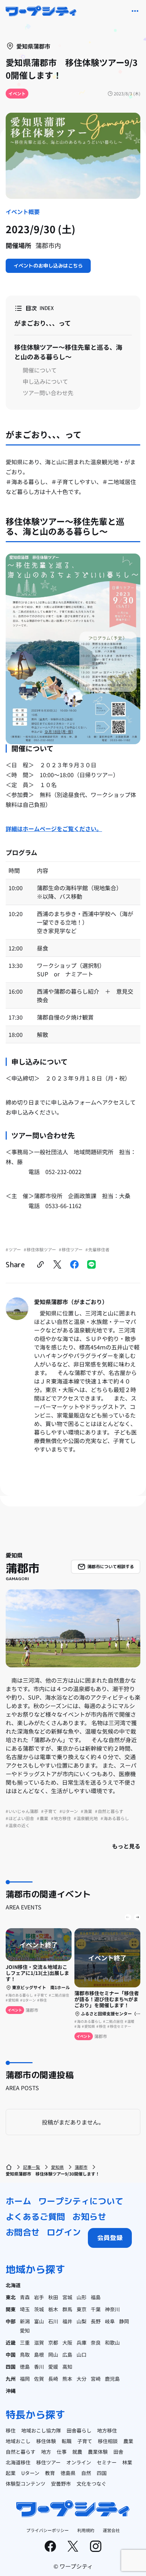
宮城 (67, 2297)
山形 (82, 2297)
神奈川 (112, 2309)
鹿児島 (112, 2379)
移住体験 (46, 2441)
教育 (50, 2473)
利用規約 (86, 2530)
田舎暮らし (79, 2430)
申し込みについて (45, 381)
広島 (67, 2355)
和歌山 (112, 2342)
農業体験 (98, 2452)
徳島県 (68, 2473)
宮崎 (96, 2379)
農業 (128, 2441)
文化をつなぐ (91, 2484)
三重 (25, 2342)
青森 (25, 2297)
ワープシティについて (81, 2201)
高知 (67, 2367)
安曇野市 (61, 2484)
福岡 (25, 2379)
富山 (39, 2321)
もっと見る (126, 1846)
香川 (39, 2367)
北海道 (13, 2285)
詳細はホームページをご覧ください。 (54, 829)
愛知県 (57, 2167)
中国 (11, 2355)
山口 (82, 2355)
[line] (91, 1264)
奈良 (96, 2342)
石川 (53, 2321)
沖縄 (11, 2391)
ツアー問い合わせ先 (48, 393)
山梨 (82, 2321)
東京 (82, 2309)
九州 (11, 2379)
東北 (11, 2297)
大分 (82, 2379)
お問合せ (23, 2232)
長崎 (53, 2379)
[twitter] (57, 1264)
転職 (67, 2441)
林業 (127, 2462)
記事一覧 (32, 2167)
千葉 (96, 2309)
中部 (11, 2321)
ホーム (18, 2201)
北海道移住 (18, 2462)
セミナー (107, 2462)
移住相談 (108, 2441)
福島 (96, 2297)
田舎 (118, 2452)
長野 (96, 2321)
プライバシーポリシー (47, 2530)
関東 (11, 2309)
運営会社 (111, 2530)
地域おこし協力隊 (41, 2430)
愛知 (25, 2330)
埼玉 (25, 2309)
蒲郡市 (81, 2167)
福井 (67, 2321)
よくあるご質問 (35, 2217)
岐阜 (110, 2321)
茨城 (39, 2309)
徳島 (25, 2367)
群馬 (67, 2309)
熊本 (67, 2379)
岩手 (39, 2297)
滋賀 (39, 2342)
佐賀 (39, 2379)
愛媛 (53, 2367)
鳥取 (25, 2355)
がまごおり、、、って (43, 323)
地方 (46, 2452)
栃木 (53, 2309)
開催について (40, 370)
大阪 (67, 2342)
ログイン (64, 2232)
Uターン (30, 2473)
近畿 (11, 2342)
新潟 (25, 2321)
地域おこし (18, 2441)
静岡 (124, 2321)
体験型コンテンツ (26, 2484)
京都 (53, 2342)
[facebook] (74, 1264)
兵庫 (82, 2342)
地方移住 (107, 2430)
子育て (85, 2441)
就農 (77, 2452)
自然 (86, 2473)
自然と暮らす (21, 2452)
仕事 (62, 2452)
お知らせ (89, 2217)
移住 (11, 2430)
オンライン (79, 2462)
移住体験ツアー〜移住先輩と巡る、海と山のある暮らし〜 (68, 352)
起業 (11, 2473)
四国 (11, 2367)
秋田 (53, 2297)
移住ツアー (48, 2462)
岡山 (53, 2355)
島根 (39, 2355)
